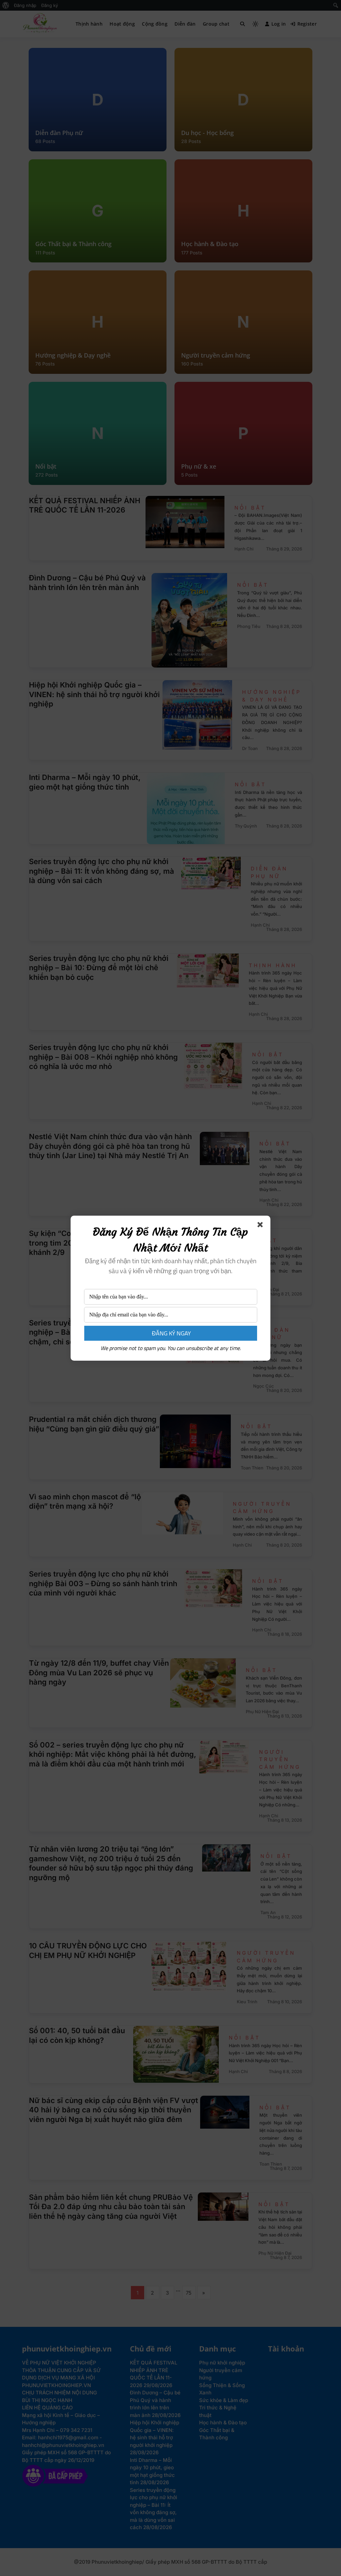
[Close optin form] (261, 1226)
